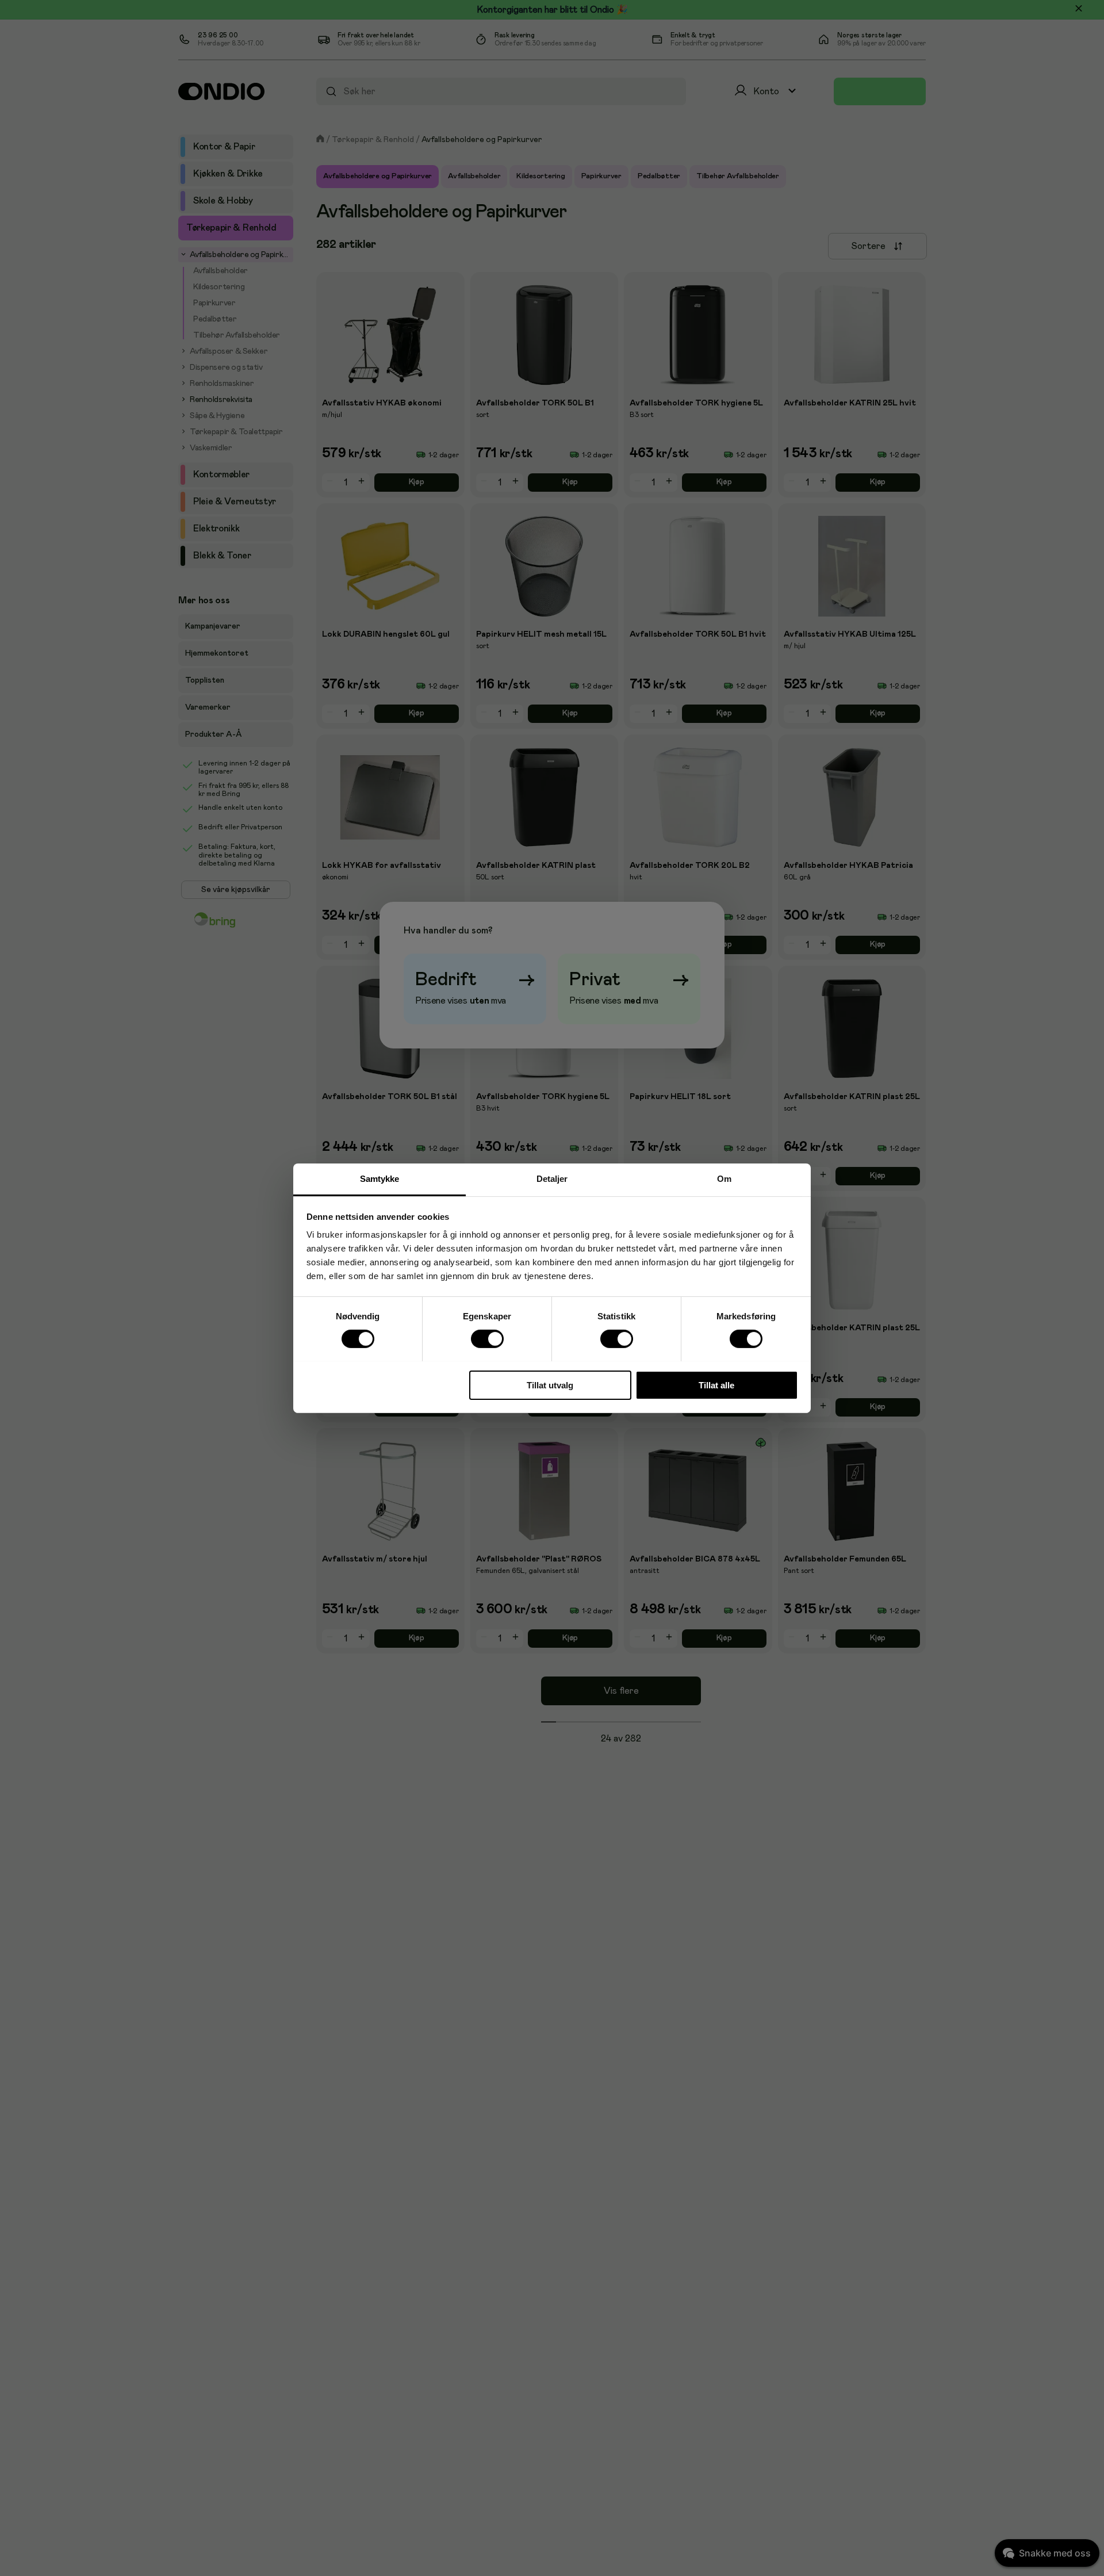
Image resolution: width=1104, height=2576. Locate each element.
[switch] (487, 1339)
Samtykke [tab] (380, 1178)
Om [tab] (724, 1178)
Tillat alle (716, 1385)
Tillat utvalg (550, 1385)
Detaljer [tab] (552, 1178)
